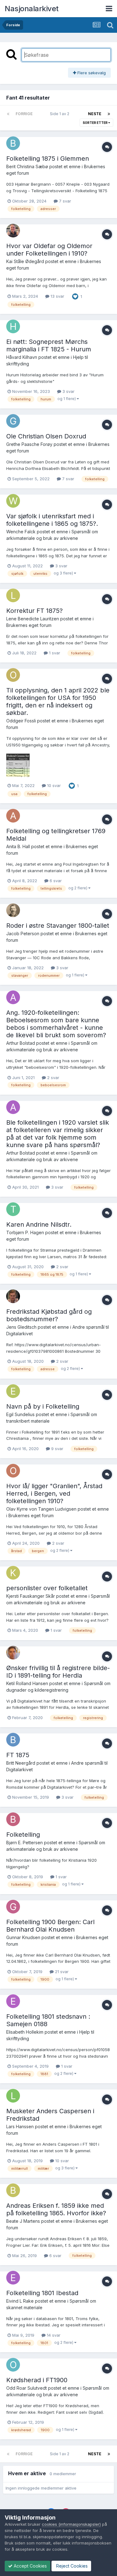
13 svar (57, 296)
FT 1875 (18, 1755)
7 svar (64, 201)
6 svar (55, 881)
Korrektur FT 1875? (34, 611)
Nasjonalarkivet (32, 9)
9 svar (57, 1449)
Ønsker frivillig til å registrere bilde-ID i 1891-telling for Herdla (58, 1672)
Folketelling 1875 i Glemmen (48, 159)
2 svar (53, 1078)
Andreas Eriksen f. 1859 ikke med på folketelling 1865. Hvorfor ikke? (56, 2209)
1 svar (54, 653)
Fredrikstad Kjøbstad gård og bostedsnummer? (49, 1315)
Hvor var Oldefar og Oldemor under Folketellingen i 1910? (49, 250)
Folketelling (23, 1835)
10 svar (53, 785)
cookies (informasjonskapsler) (71, 2524)
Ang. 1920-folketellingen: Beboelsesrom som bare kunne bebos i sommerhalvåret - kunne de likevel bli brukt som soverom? (56, 1024)
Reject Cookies (71, 2566)
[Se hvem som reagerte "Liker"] (75, 296)
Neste (95, 114)
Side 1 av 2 (61, 114)
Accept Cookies (30, 2566)
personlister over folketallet (47, 1588)
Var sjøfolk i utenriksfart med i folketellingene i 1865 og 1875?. (52, 520)
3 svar (68, 391)
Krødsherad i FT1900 (37, 2380)
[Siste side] (109, 114)
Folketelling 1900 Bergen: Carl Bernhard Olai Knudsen (50, 1926)
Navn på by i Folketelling (43, 1406)
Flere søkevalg (91, 73)
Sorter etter (95, 123)
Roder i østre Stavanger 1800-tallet (58, 926)
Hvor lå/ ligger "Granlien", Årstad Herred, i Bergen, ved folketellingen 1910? (54, 1493)
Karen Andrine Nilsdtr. (39, 1224)
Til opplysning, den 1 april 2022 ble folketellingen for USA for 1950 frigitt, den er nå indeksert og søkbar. (58, 701)
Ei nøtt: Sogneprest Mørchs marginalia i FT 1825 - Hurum (49, 345)
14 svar (53, 2335)
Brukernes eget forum (29, 625)
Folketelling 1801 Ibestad (42, 2293)
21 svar (61, 1972)
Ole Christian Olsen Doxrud (46, 436)
